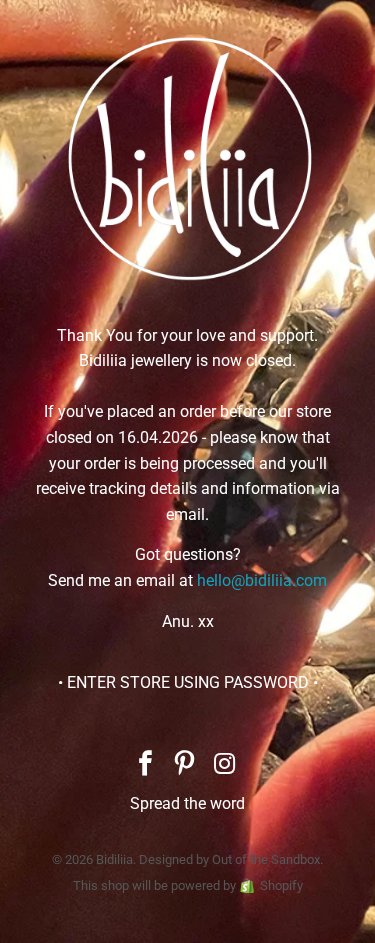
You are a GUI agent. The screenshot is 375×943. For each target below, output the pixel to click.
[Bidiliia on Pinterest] (186, 765)
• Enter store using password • (188, 682)
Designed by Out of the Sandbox (229, 859)
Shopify (281, 885)
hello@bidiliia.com (262, 580)
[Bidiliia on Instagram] (225, 765)
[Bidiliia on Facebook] (146, 765)
